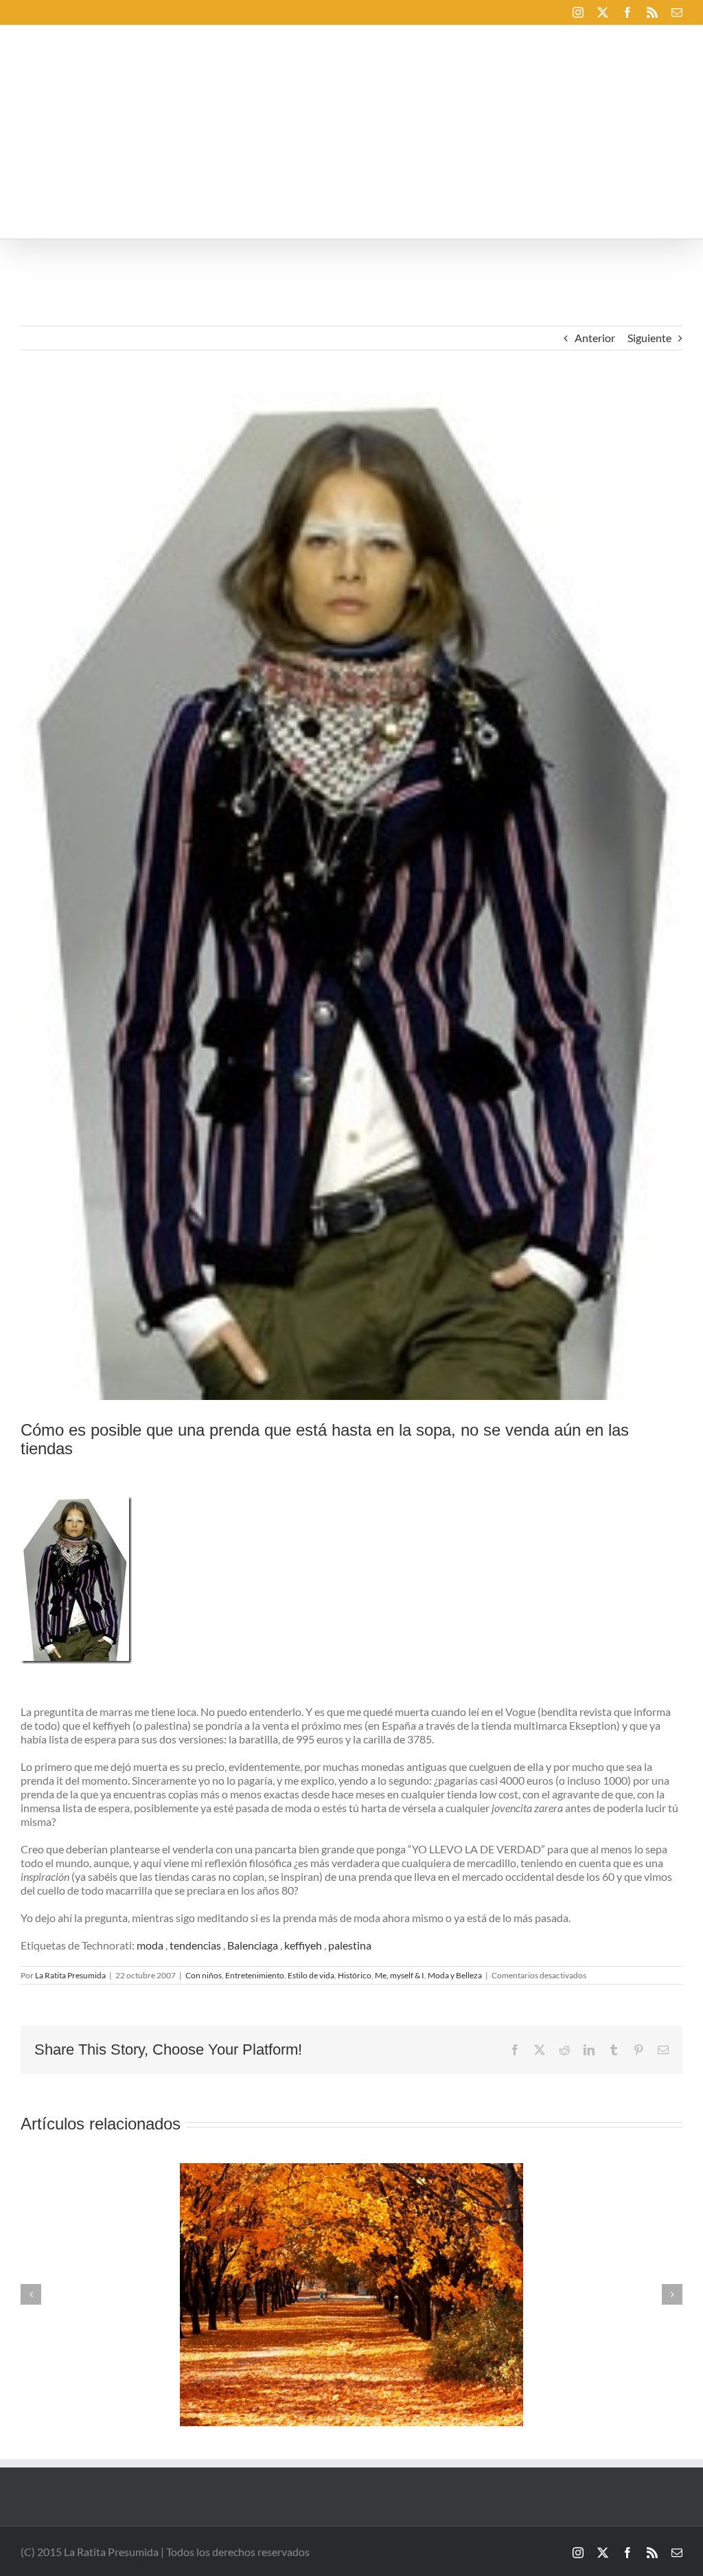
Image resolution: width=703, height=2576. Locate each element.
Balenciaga (253, 1945)
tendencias (195, 1945)
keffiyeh (303, 1945)
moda (150, 1945)
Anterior (595, 338)
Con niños (204, 1975)
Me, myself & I (400, 1975)
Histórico (355, 1975)
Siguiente (649, 338)
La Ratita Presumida (70, 1975)
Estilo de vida (311, 1975)
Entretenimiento (255, 1975)
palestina (350, 1945)
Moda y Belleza (455, 1975)
